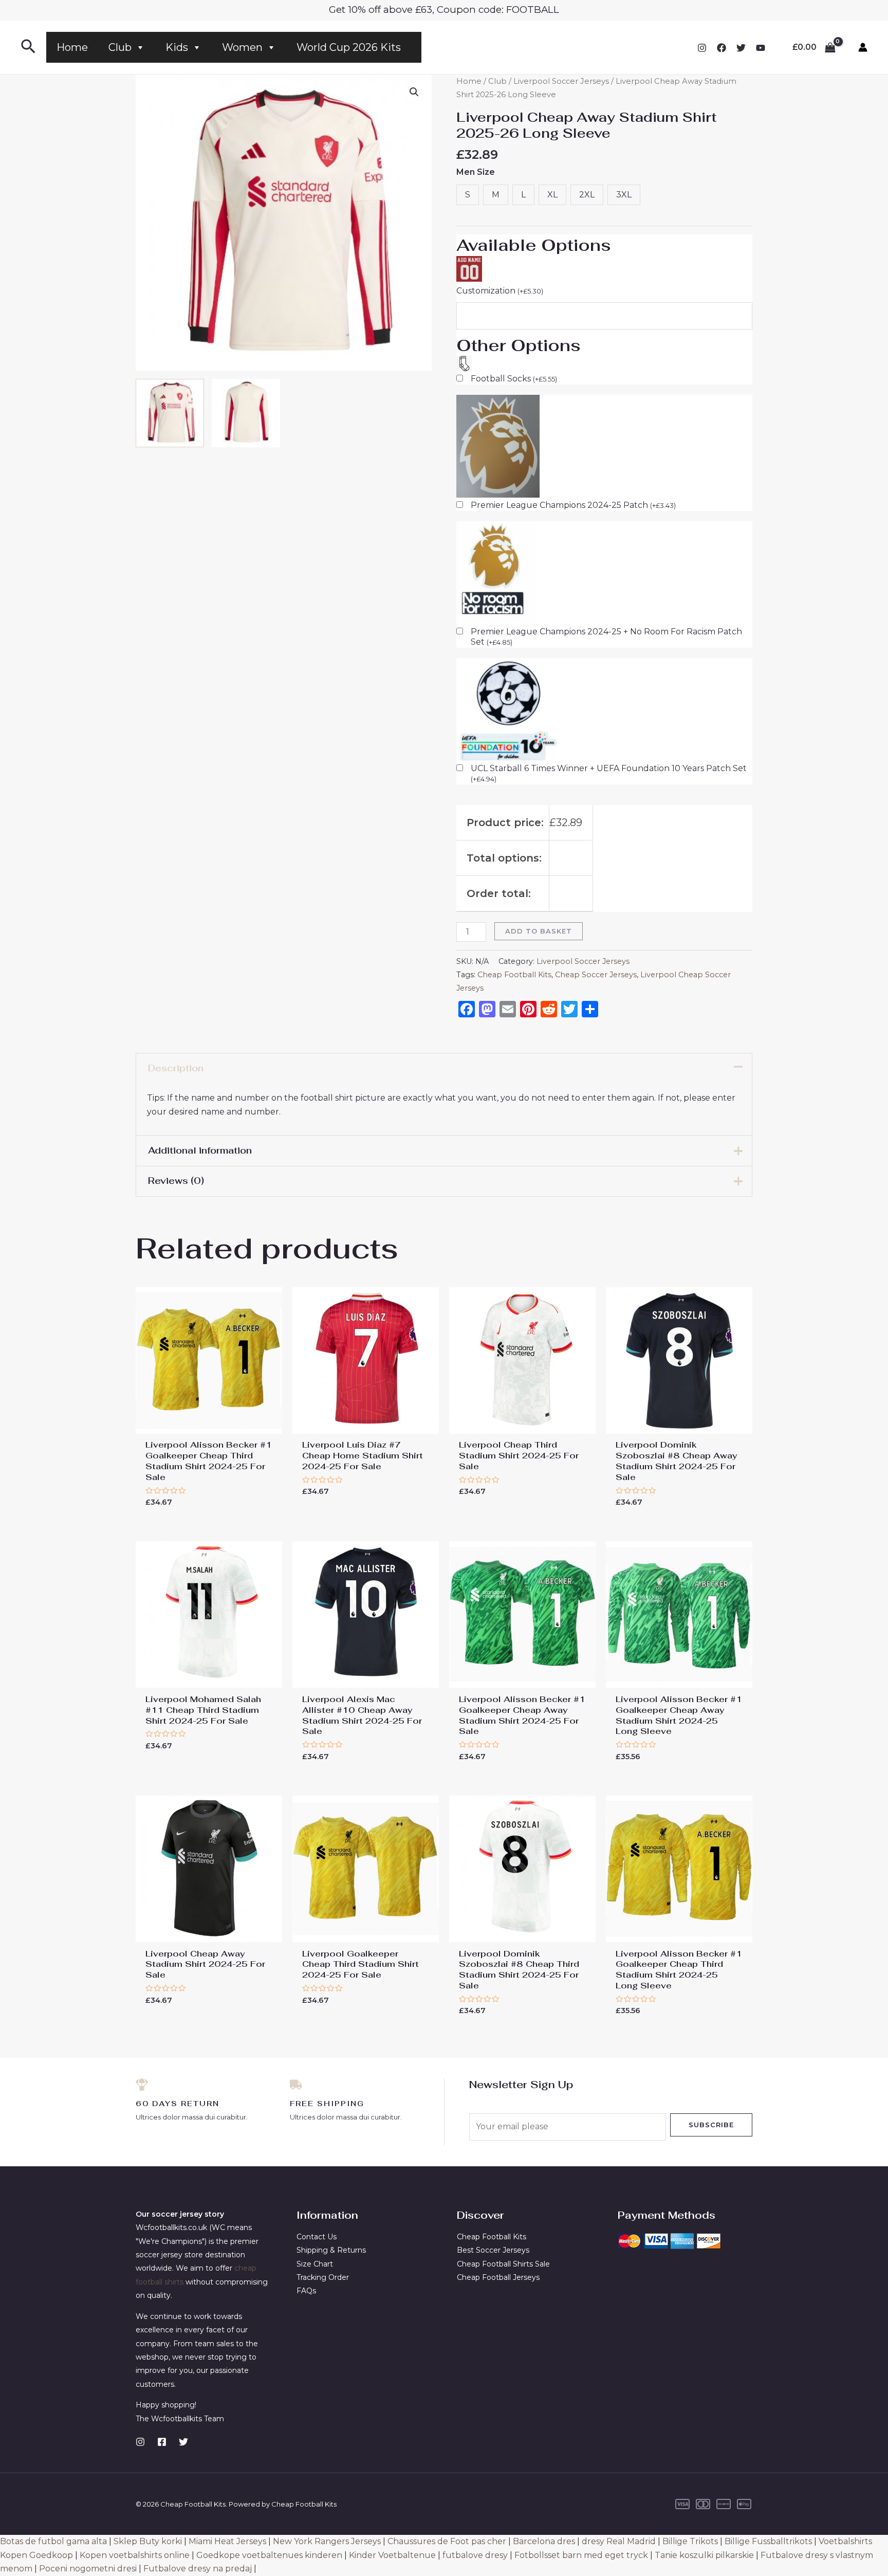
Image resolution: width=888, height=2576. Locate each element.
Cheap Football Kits (514, 975)
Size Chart (315, 2264)
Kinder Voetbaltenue (392, 2555)
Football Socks (514, 379)
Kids (177, 47)
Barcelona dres (544, 2541)
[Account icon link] (863, 47)
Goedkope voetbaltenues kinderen (269, 2555)
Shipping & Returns (331, 2250)
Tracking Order (323, 2277)
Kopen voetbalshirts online (135, 2555)
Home (72, 47)
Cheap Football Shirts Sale (503, 2264)
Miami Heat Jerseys (227, 2541)
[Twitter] (741, 48)
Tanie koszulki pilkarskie (704, 2555)
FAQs (306, 2291)
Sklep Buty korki (148, 2541)
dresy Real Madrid (619, 2541)
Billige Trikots (690, 2541)
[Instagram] (702, 48)
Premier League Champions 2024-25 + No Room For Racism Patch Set (606, 637)
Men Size (476, 172)
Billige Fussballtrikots (768, 2541)
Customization (500, 291)
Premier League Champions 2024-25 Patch (573, 505)
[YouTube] (761, 48)
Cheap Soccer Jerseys (596, 975)
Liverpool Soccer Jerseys (561, 81)
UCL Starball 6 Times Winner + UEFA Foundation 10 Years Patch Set (609, 773)
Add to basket (539, 931)
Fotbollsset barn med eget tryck (581, 2555)
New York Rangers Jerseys (327, 2541)
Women (242, 47)
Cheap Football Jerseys (498, 2277)
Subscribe (711, 2125)
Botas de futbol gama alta (53, 2541)
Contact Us (317, 2237)
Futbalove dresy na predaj (198, 2569)
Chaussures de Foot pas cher (447, 2541)
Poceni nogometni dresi (88, 2569)
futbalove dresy (475, 2555)
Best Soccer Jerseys (493, 2250)
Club (120, 47)
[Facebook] (721, 48)
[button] (414, 92)
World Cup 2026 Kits (349, 47)
